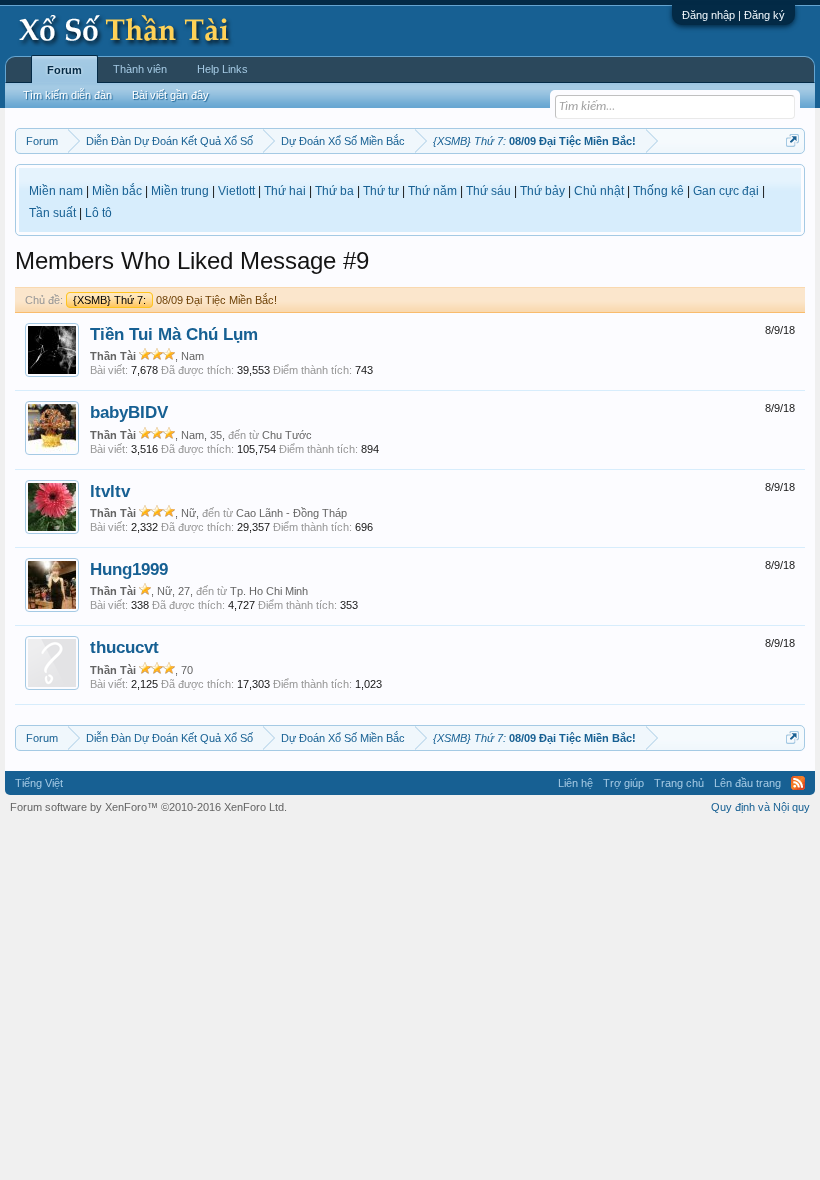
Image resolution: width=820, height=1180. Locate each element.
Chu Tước (287, 435)
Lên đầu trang (747, 783)
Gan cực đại (726, 191)
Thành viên (140, 69)
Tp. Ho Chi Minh (269, 591)
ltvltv (110, 491)
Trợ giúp (623, 783)
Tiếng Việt (39, 783)
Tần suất (52, 213)
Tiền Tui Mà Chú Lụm (174, 334)
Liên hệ (575, 783)
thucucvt (124, 647)
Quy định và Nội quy (760, 807)
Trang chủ (679, 783)
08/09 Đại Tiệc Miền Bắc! (175, 300)
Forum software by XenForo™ (148, 807)
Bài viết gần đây (170, 95)
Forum (64, 70)
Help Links (222, 69)
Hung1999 (129, 569)
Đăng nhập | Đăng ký (733, 15)
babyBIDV (129, 412)
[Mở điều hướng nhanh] (792, 140)
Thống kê (658, 191)
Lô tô (98, 213)
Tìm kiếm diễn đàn (67, 95)
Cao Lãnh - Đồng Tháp (291, 513)
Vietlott (236, 191)
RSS (798, 783)
